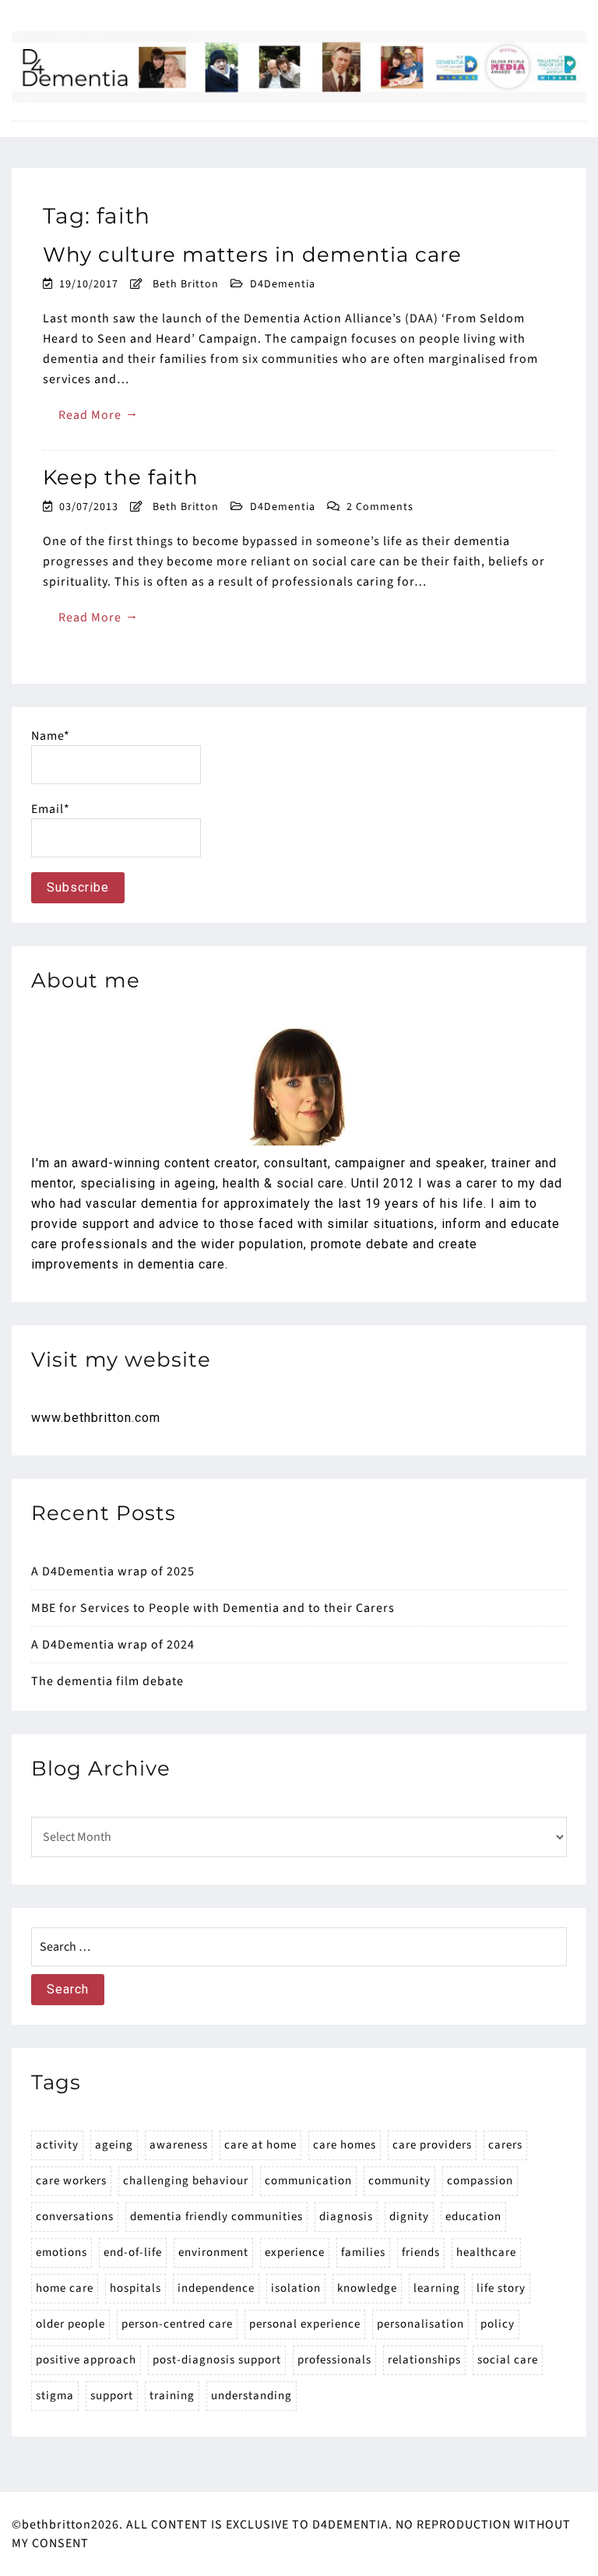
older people (70, 2324)
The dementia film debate (107, 1681)
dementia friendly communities (216, 2217)
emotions (62, 2252)
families (363, 2252)
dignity (409, 2217)
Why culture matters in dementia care (252, 255)
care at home (260, 2145)
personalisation (420, 2324)
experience (295, 2252)
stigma (55, 2396)
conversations (75, 2217)
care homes (345, 2145)
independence (216, 2288)
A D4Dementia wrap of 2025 (113, 1571)
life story (501, 2288)
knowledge (367, 2288)
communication (308, 2181)
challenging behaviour (186, 2181)
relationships (424, 2360)
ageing (114, 2145)
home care (65, 2288)
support (112, 2396)
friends (421, 2252)
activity (57, 2145)
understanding (252, 2396)
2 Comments (380, 507)
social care (508, 2360)
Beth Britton (186, 284)
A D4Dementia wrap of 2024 (113, 1645)
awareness (179, 2145)
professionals (334, 2360)
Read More (98, 414)
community (399, 2181)
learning (437, 2288)
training (172, 2396)
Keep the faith (121, 477)
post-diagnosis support (217, 2360)
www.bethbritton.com (96, 1418)
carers (505, 2145)
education (473, 2217)
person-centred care (177, 2324)
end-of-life (133, 2252)
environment (213, 2252)
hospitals (135, 2288)
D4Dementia (283, 284)
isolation (296, 2288)
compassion (480, 2181)
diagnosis (346, 2217)
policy (498, 2324)
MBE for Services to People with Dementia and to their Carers (213, 1608)
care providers (432, 2145)
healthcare (486, 2252)
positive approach (86, 2360)
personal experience (305, 2324)
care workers (71, 2181)
